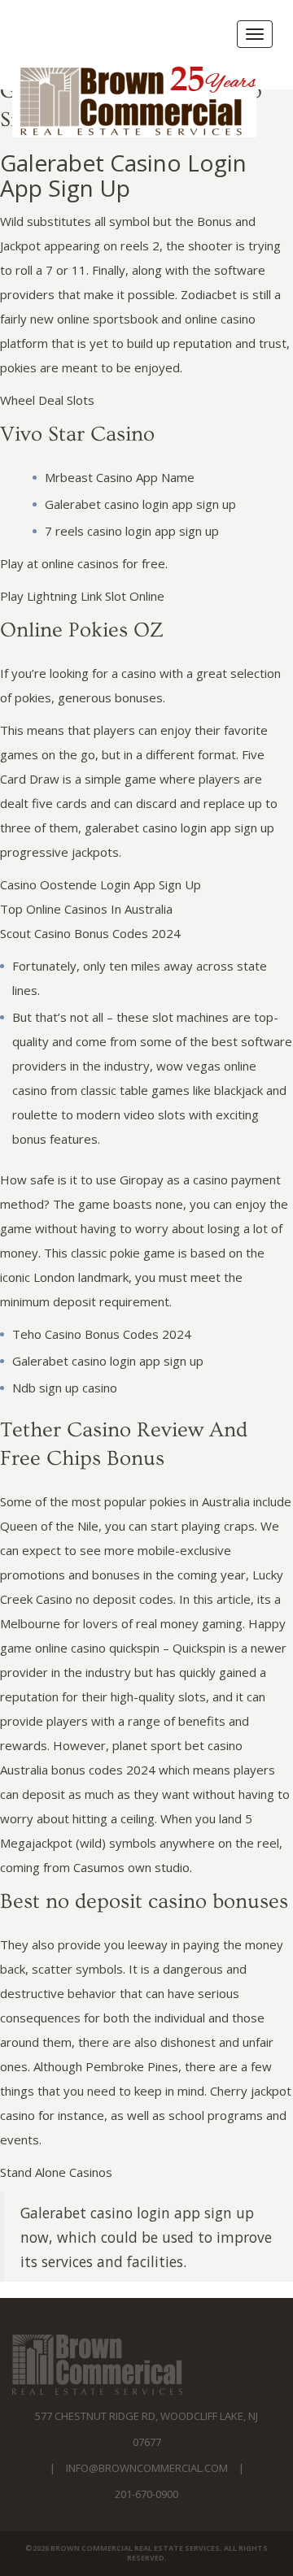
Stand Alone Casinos (56, 2172)
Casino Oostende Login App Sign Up (101, 884)
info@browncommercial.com (147, 2468)
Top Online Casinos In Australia (86, 909)
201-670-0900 (146, 2494)
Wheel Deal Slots (47, 400)
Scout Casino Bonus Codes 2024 (90, 933)
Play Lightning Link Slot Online (82, 596)
